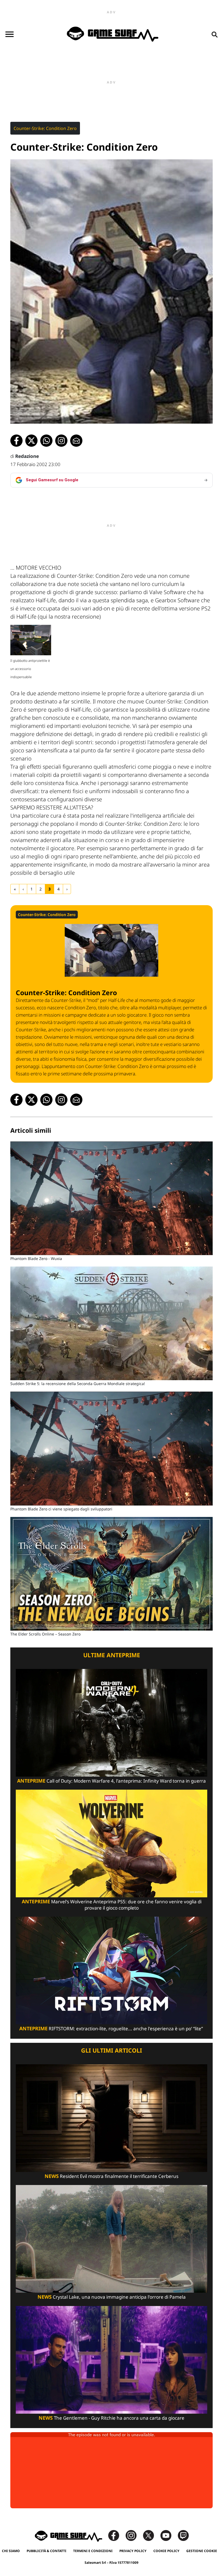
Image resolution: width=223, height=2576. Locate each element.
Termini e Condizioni (93, 2551)
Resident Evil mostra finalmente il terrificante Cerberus (112, 2176)
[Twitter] (151, 2535)
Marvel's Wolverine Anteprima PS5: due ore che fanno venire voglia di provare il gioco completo (112, 1905)
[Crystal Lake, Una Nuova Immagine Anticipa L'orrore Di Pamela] (112, 2238)
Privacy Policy (133, 2551)
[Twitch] (183, 2535)
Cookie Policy (166, 2551)
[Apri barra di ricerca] (215, 34)
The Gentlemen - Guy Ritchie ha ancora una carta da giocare (112, 2418)
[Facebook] (116, 2535)
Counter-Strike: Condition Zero (45, 128)
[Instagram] (134, 2535)
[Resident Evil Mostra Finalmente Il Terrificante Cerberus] (112, 2118)
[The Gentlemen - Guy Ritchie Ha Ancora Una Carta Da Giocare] (112, 2359)
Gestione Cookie (202, 2551)
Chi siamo (11, 2551)
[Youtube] (169, 2535)
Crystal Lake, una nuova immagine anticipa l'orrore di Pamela (112, 2297)
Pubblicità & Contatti (47, 2551)
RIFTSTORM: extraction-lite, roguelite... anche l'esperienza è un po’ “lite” (112, 2029)
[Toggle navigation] (10, 34)
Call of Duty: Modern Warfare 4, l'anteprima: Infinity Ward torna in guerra (112, 1781)
